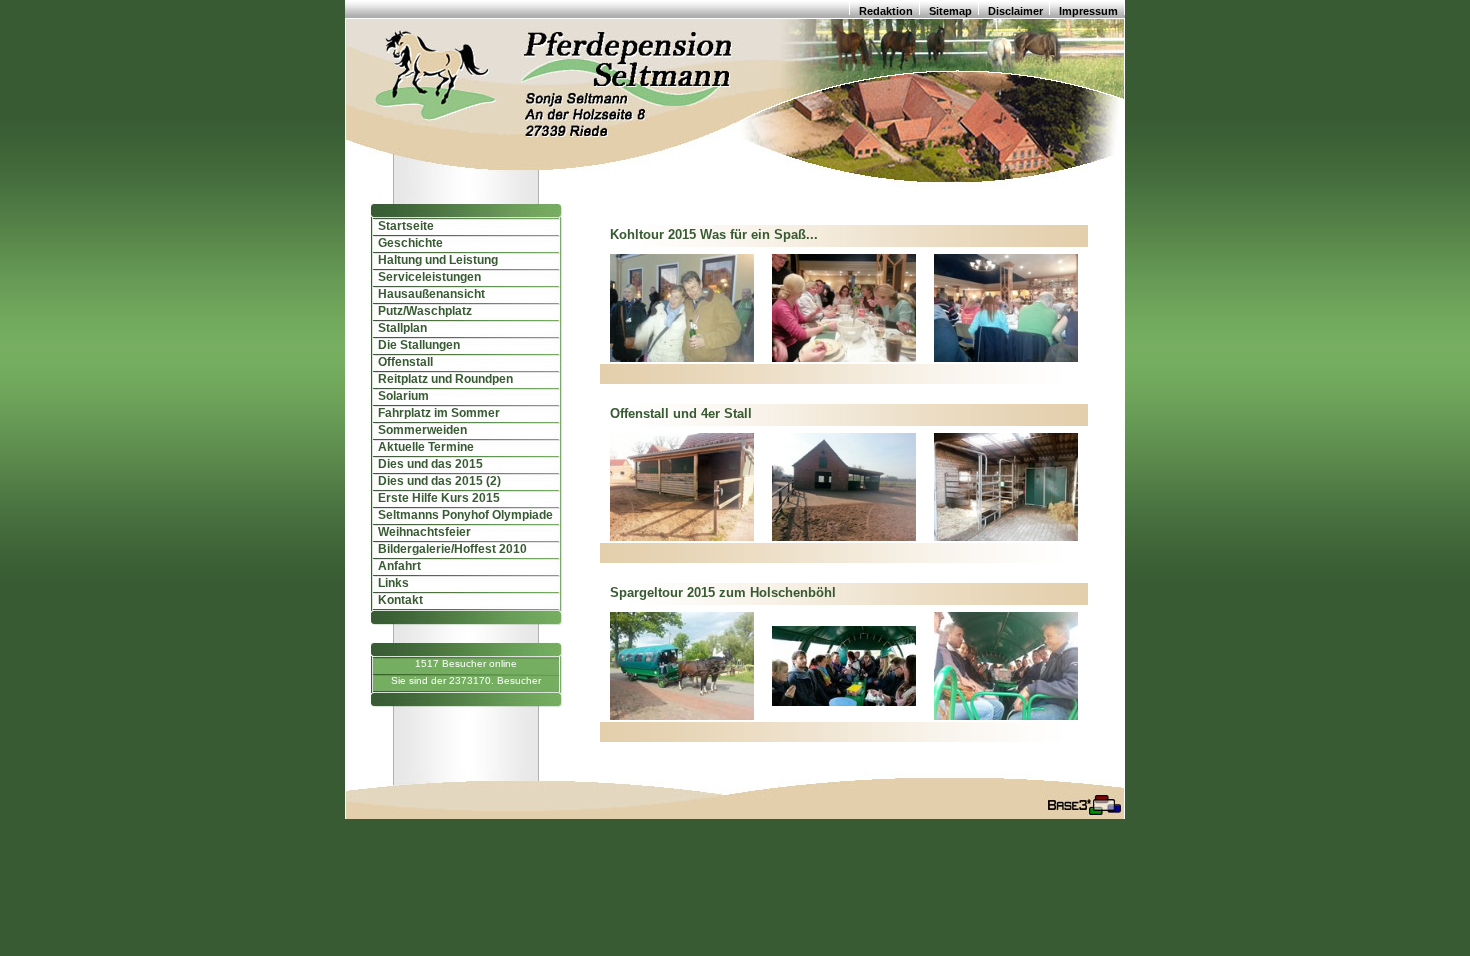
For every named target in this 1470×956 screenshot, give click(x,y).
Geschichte (406, 243)
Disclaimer (1015, 11)
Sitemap (950, 11)
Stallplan (398, 328)
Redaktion (886, 11)
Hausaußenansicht (427, 294)
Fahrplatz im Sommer (434, 413)
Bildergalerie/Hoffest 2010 (448, 549)
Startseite (401, 226)
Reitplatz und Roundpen (441, 379)
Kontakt (396, 600)
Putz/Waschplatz (420, 311)
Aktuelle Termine (421, 447)
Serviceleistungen (425, 277)
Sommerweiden (418, 430)
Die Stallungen (414, 345)
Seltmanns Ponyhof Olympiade (461, 515)
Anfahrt (395, 566)
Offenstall (401, 362)
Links (389, 583)
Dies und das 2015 (426, 464)
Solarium (399, 396)
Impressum (1088, 11)
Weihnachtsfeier (420, 532)
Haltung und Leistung (433, 260)
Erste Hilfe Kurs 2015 (434, 498)
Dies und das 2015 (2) (435, 481)
